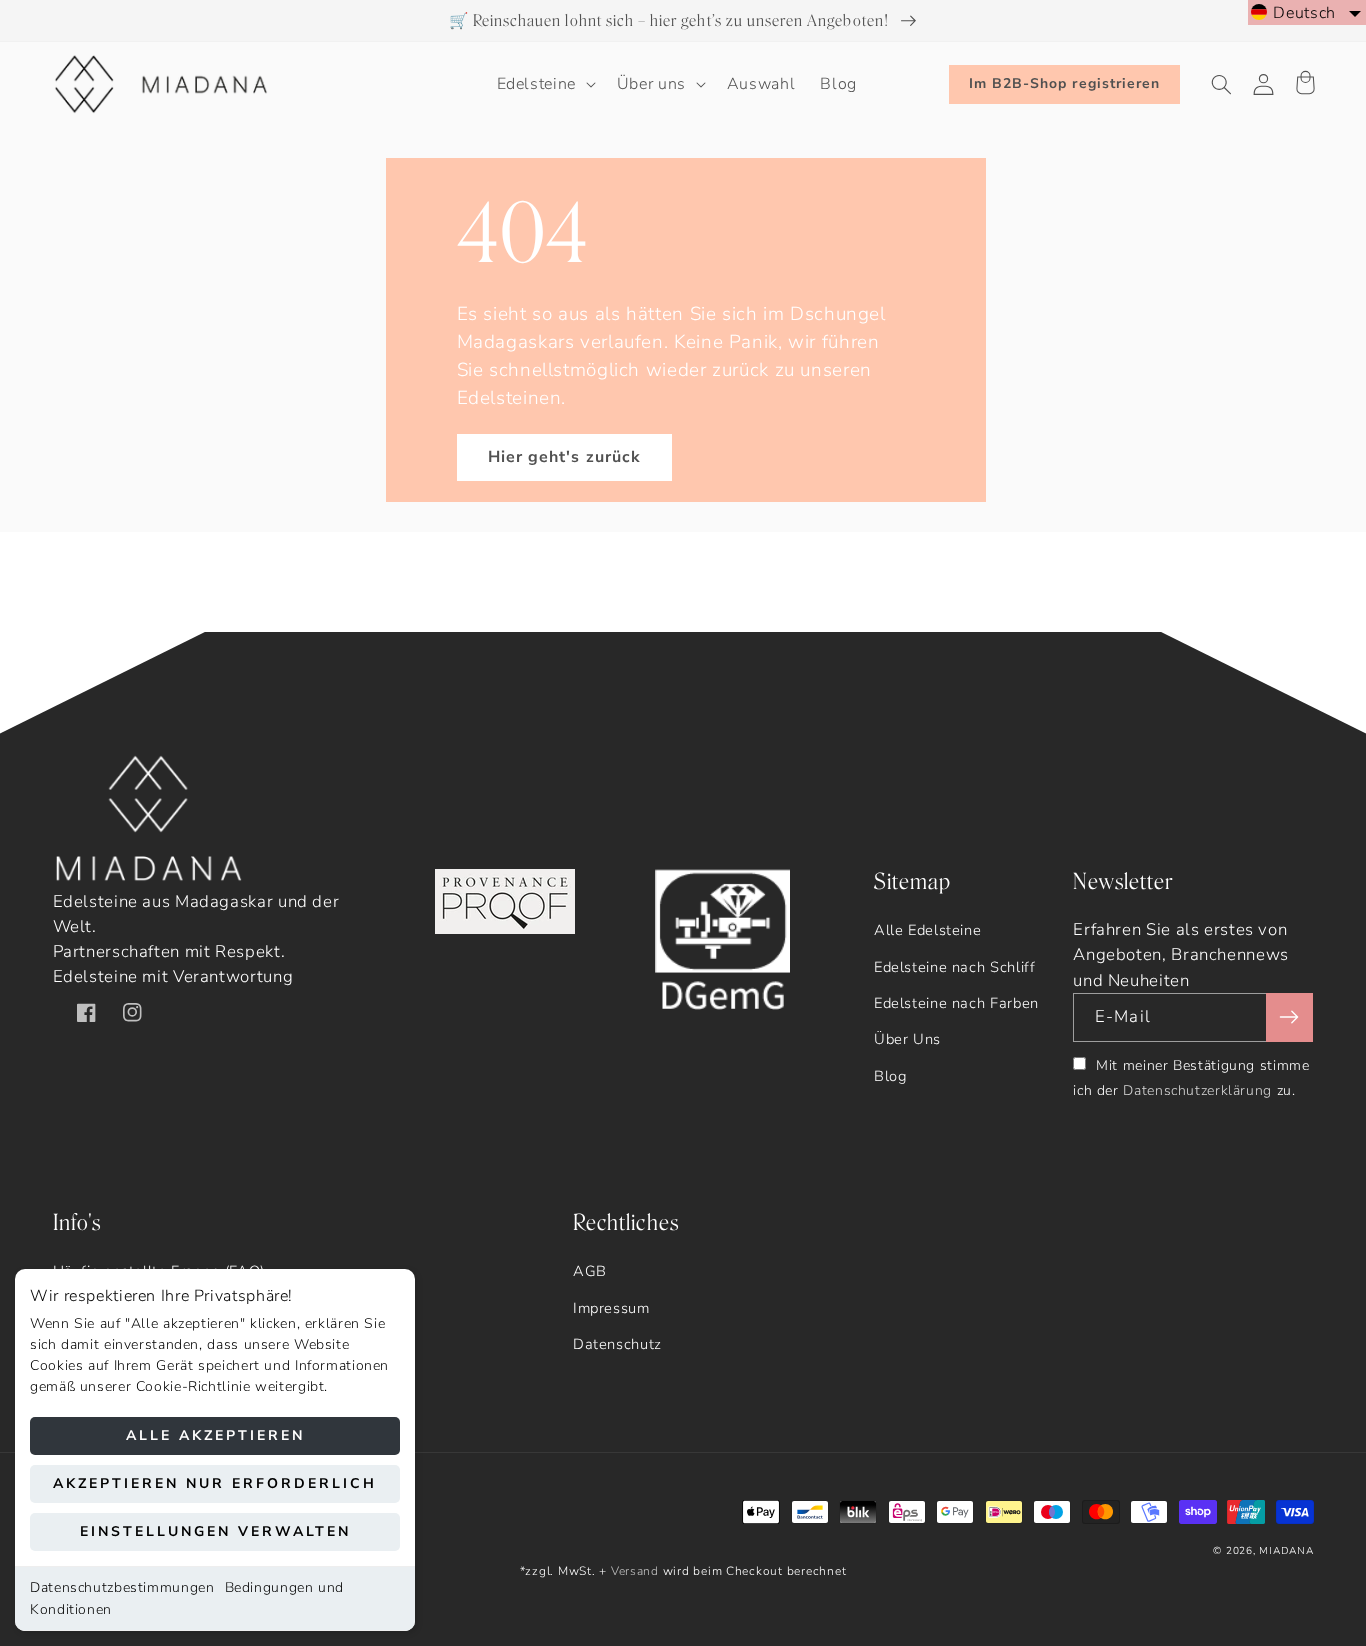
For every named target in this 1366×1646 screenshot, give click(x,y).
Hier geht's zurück (564, 457)
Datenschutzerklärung (1197, 1090)
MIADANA (1286, 1551)
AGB (590, 1271)
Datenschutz (617, 1344)
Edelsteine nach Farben (956, 1003)
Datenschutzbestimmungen (122, 1587)
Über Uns (907, 1039)
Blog (890, 1076)
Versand (635, 1571)
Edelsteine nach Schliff (955, 967)
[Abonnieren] (1289, 1017)
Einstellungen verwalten (215, 1531)
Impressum (611, 1308)
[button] (544, 85)
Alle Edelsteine (927, 930)
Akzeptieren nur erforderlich (215, 1483)
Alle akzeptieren (215, 1435)
